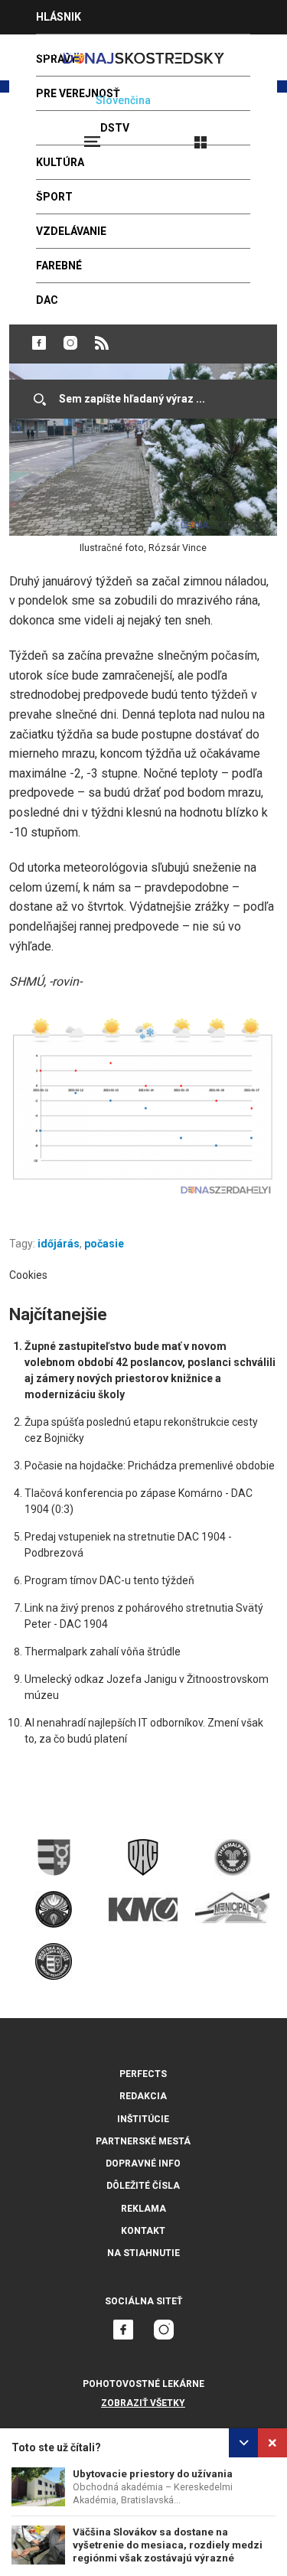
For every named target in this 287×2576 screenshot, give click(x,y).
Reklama (143, 2209)
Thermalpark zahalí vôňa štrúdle (103, 1652)
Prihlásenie (250, 135)
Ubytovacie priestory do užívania (153, 2474)
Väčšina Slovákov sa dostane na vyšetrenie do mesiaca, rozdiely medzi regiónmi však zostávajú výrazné (168, 2545)
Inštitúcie (143, 2119)
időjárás (59, 1244)
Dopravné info (143, 2164)
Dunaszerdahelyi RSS (102, 343)
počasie (104, 1244)
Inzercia (60, 51)
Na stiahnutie (143, 2253)
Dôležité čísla (143, 2186)
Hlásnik (59, 17)
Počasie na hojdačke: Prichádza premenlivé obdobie (150, 1466)
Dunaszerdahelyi (39, 343)
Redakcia (143, 2096)
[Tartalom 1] (143, 1107)
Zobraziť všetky (143, 2403)
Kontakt (143, 2231)
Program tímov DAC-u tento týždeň (109, 1580)
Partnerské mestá (143, 2141)
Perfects (143, 2074)
